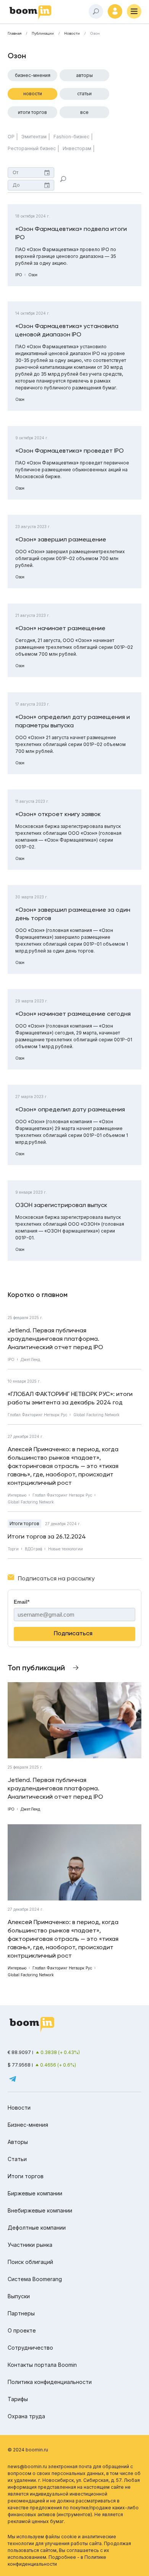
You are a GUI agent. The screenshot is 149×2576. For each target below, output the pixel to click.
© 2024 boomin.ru (28, 2450)
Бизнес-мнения (33, 75)
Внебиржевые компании (40, 2210)
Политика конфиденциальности (50, 2382)
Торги (13, 1549)
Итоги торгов (32, 112)
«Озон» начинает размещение (60, 628)
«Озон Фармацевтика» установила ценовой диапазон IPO (67, 330)
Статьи (84, 94)
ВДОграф (33, 1549)
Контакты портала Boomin (42, 2365)
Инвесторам (77, 148)
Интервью (17, 1495)
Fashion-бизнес (71, 137)
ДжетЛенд (30, 1359)
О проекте (22, 2330)
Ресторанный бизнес (32, 148)
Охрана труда (26, 2416)
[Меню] (134, 11)
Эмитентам (34, 137)
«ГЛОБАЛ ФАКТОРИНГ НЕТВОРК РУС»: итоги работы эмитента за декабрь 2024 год (70, 1398)
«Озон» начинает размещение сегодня (73, 1014)
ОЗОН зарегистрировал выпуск (61, 1205)
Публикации (43, 34)
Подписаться (73, 1633)
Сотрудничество (30, 2348)
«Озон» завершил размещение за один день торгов (73, 914)
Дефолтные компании (37, 2228)
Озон (33, 275)
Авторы (84, 75)
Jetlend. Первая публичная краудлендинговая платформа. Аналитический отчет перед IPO (55, 1339)
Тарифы (18, 2399)
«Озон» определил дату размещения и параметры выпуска (73, 721)
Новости (72, 34)
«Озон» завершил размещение (61, 539)
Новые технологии (66, 1549)
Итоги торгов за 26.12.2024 (47, 1536)
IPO (19, 275)
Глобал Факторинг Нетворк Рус (37, 1415)
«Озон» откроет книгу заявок (58, 814)
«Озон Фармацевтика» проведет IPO (70, 451)
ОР (11, 137)
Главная (15, 34)
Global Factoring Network (96, 1415)
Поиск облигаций (30, 2262)
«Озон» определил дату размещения (70, 1109)
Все (84, 112)
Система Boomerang (35, 2279)
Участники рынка (30, 2245)
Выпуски (19, 2296)
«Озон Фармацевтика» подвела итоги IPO (71, 233)
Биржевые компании (35, 2193)
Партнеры (21, 2313)
